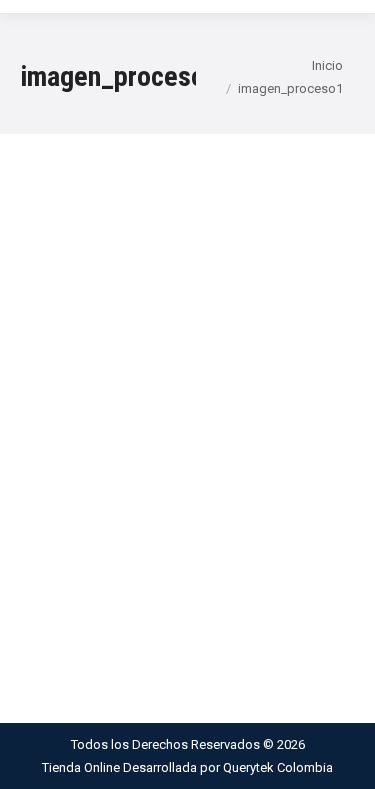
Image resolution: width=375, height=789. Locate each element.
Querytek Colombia (278, 767)
